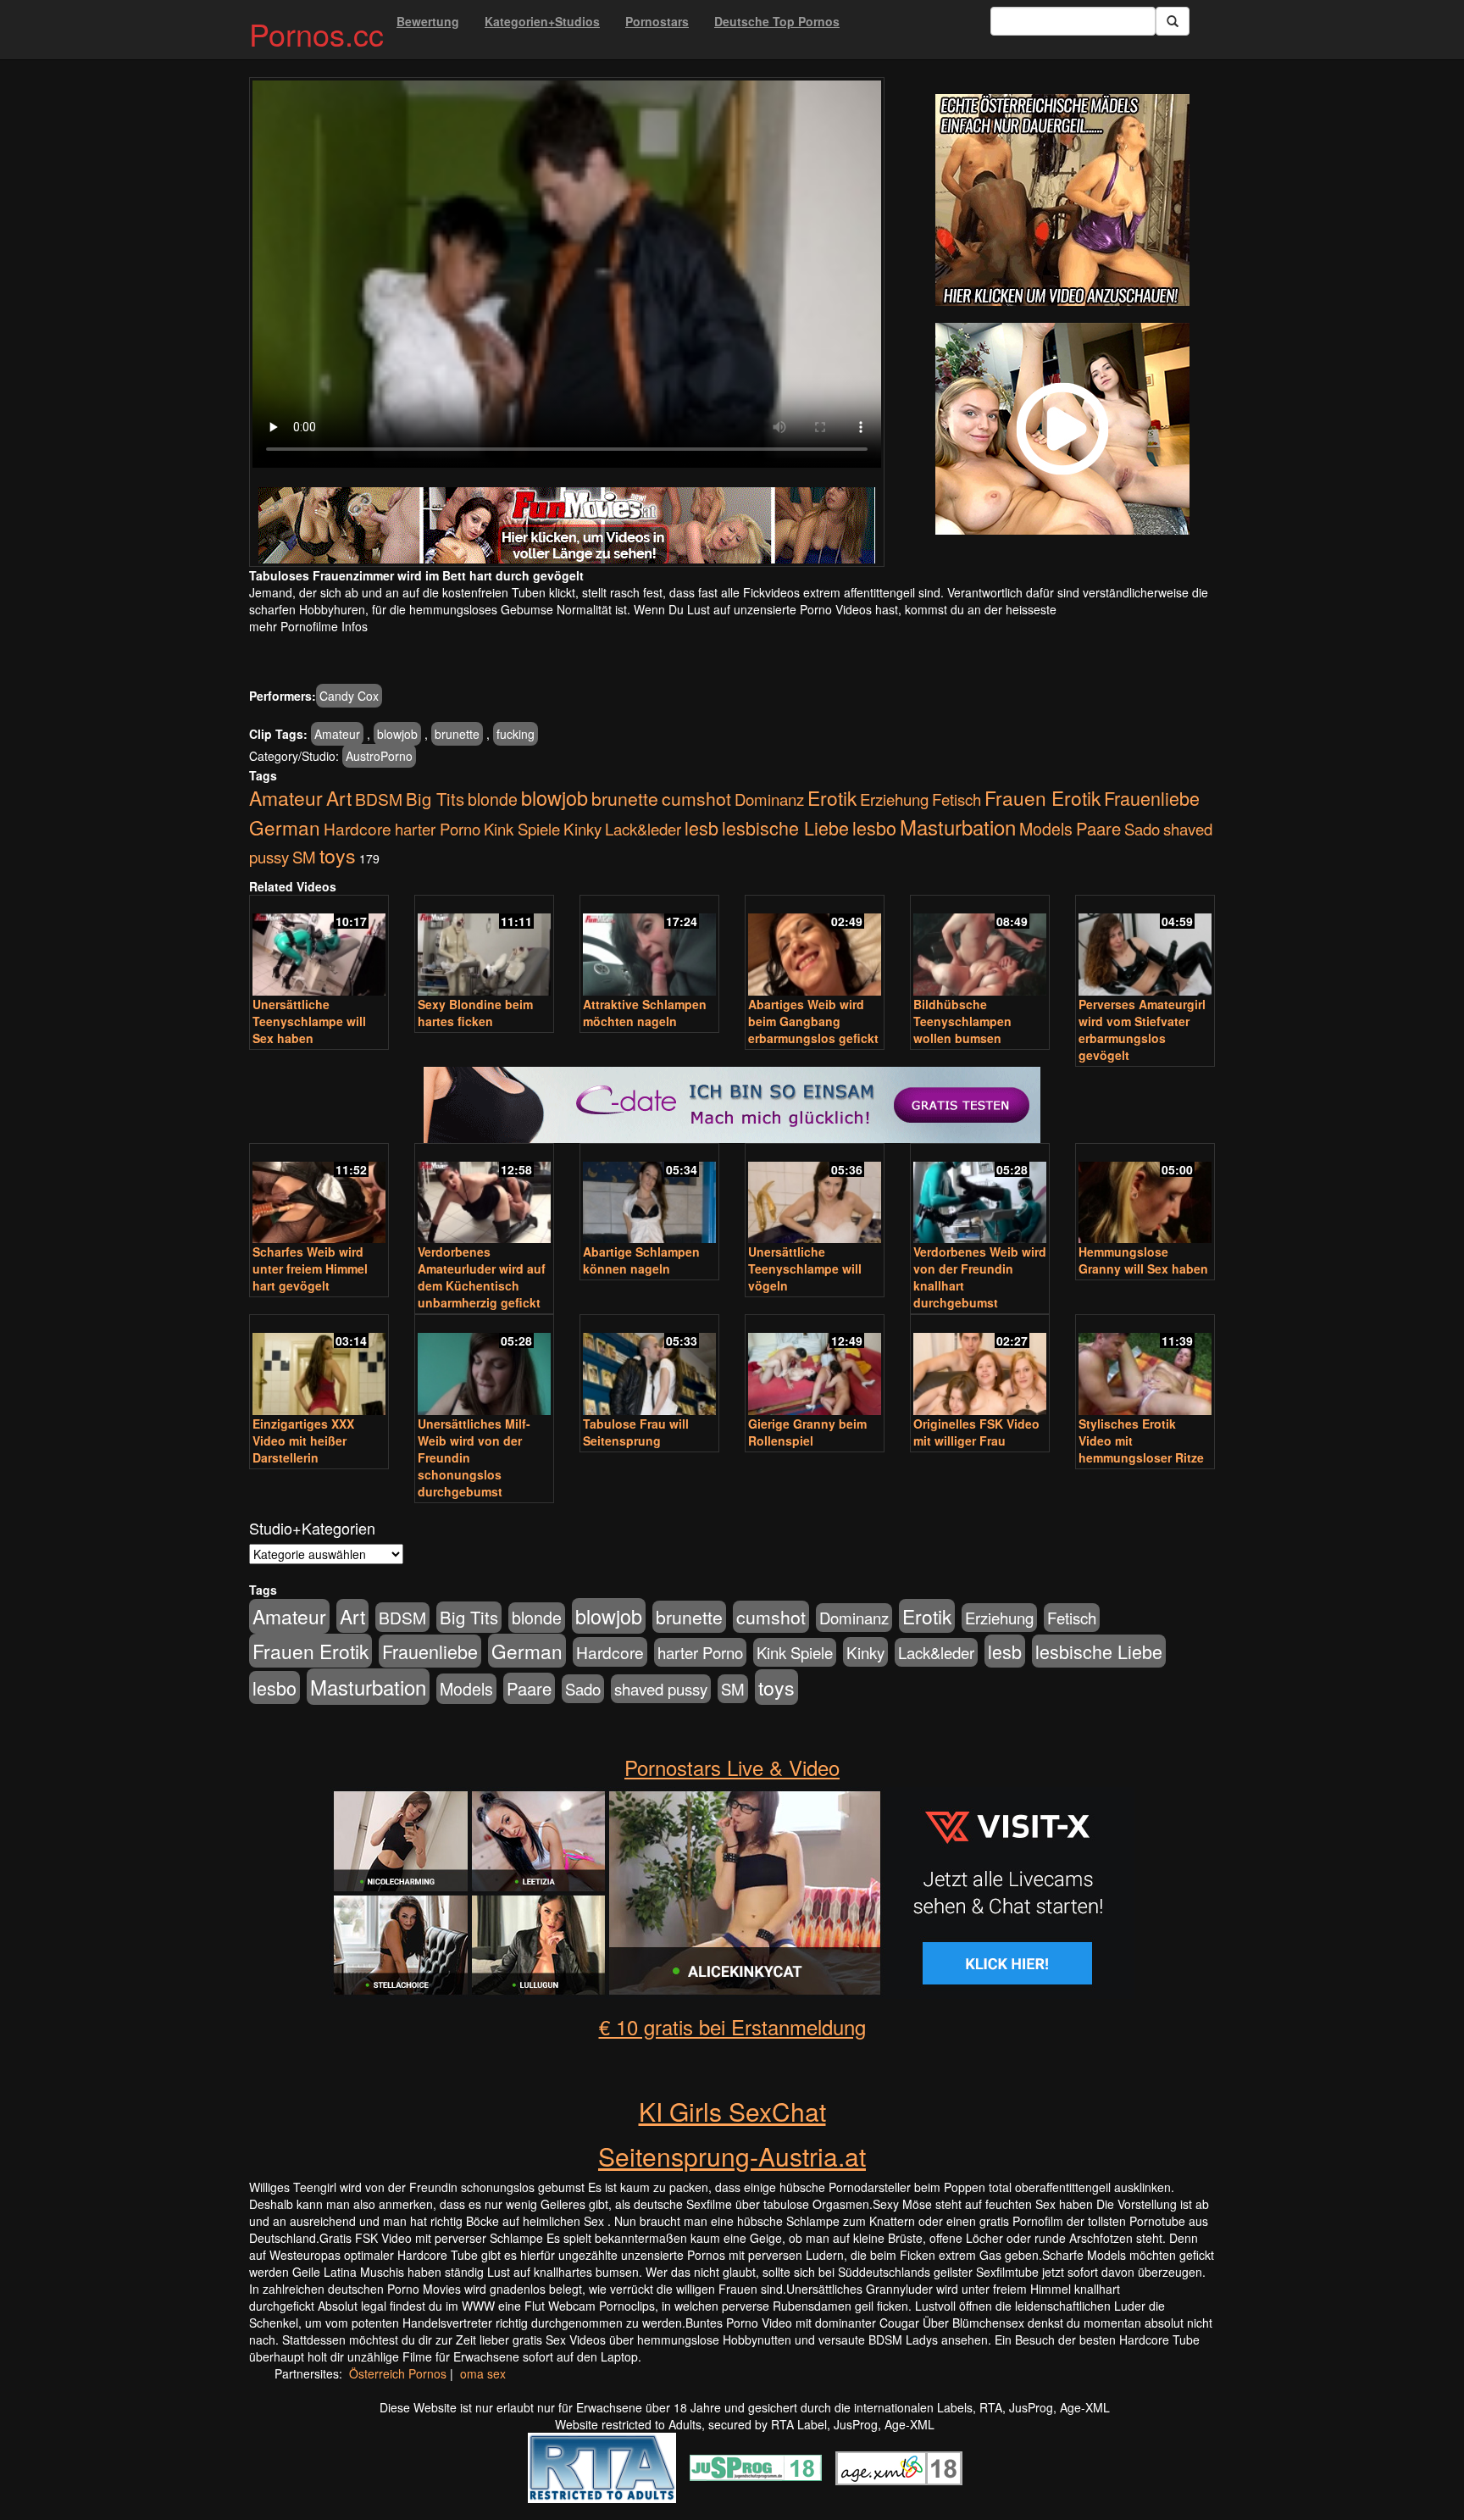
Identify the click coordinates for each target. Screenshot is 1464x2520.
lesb (701, 827)
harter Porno (438, 829)
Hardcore (358, 828)
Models (1046, 829)
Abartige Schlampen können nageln (641, 1260)
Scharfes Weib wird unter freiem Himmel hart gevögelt (310, 1268)
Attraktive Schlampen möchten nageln (645, 1013)
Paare (1098, 828)
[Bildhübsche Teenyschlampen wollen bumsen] (980, 947)
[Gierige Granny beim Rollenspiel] (815, 1366)
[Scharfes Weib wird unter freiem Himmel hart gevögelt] (319, 1195)
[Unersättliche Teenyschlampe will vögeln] (815, 1195)
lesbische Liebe (785, 827)
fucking (516, 734)
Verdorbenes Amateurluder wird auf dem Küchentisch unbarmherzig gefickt (482, 1277)
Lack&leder (643, 829)
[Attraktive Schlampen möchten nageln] (649, 947)
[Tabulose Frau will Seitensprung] (649, 1366)
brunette (457, 734)
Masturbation (958, 827)
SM (304, 857)
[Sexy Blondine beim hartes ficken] (484, 947)
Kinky (582, 828)
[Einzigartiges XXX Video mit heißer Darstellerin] (319, 1366)
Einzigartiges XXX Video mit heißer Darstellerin (303, 1440)
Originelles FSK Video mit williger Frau (976, 1432)
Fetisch (957, 799)
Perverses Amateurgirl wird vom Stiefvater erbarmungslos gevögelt (1142, 1030)
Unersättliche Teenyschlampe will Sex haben (309, 1021)
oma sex (483, 2373)
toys (338, 855)
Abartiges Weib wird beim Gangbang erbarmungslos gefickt (813, 1021)
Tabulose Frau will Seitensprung (636, 1432)
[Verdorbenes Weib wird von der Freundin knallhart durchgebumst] (980, 1195)
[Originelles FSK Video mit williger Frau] (980, 1366)
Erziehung (894, 799)
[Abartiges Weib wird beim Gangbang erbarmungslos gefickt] (815, 947)
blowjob (397, 734)
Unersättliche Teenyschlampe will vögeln (805, 1268)
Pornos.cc (316, 33)
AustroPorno (379, 756)
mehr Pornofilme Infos (308, 626)
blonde (493, 799)
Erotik (832, 797)
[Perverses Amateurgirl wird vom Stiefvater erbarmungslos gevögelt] (1145, 947)
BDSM (379, 799)
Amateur (337, 734)
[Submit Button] (1173, 21)
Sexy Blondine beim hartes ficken (475, 1013)
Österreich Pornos (398, 2373)
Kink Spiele (522, 829)
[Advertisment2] (1062, 429)
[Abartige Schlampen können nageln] (649, 1195)
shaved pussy (661, 1689)
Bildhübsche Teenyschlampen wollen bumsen (962, 1021)
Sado (1142, 829)
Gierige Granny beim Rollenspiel (807, 1432)
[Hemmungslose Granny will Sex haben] (1145, 1195)
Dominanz (769, 799)
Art (339, 797)
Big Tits (435, 799)
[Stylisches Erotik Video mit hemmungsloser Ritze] (1145, 1366)
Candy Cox (349, 696)
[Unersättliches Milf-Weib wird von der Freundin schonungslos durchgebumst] (484, 1366)
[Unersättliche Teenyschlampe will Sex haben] (319, 947)
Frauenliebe (1152, 798)
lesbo (874, 827)
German (285, 827)
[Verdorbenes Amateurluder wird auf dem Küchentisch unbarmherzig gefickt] (484, 1195)
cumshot (696, 798)
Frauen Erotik (1043, 797)
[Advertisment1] (1062, 200)
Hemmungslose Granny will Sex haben (1143, 1260)
